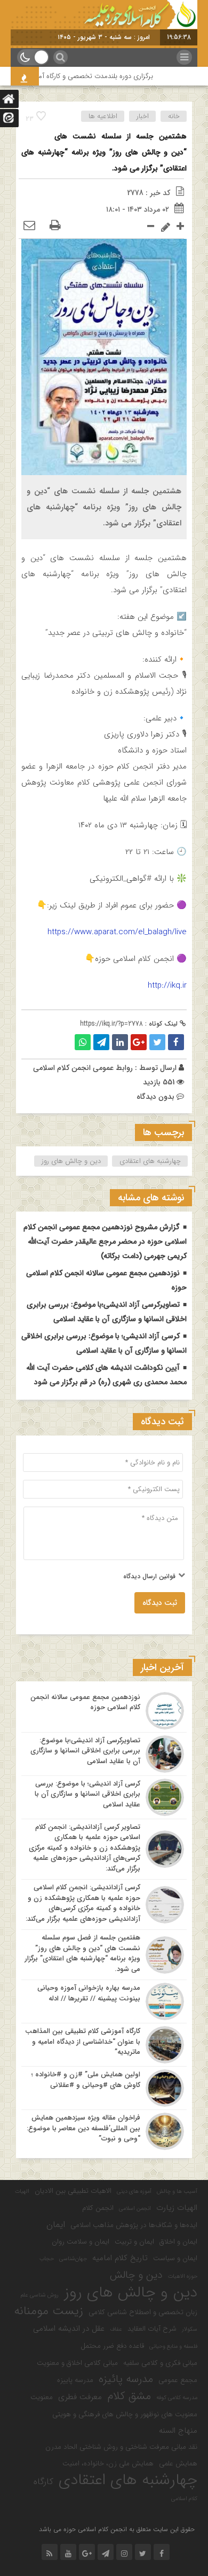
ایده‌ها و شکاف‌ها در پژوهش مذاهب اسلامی (134, 2225)
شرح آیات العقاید (152, 2329)
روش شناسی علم (40, 2295)
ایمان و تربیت (134, 2242)
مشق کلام (129, 2396)
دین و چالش (136, 2275)
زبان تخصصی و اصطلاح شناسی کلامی (143, 2312)
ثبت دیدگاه (160, 1603)
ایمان (56, 2225)
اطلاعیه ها (103, 116)
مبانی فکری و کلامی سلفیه (160, 2363)
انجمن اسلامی (135, 2209)
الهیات (22, 2191)
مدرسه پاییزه (75, 2380)
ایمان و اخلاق (178, 2242)
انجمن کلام (98, 2208)
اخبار (143, 116)
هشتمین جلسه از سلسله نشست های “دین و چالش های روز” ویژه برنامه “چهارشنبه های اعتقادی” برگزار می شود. (104, 152)
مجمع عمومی (178, 2380)
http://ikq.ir (167, 986)
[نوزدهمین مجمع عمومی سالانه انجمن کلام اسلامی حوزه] (104, 1711)
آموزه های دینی (134, 2191)
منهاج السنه (178, 2431)
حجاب (47, 2259)
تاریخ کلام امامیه (120, 2258)
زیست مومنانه (49, 2311)
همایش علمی (178, 2464)
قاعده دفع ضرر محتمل (112, 2346)
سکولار (190, 2329)
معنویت (42, 2397)
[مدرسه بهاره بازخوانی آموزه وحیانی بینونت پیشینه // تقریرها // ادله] (104, 2001)
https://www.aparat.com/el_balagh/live (117, 932)
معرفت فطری (80, 2397)
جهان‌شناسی (73, 2259)
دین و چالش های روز (71, 1161)
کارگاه (43, 2482)
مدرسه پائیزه (126, 2379)
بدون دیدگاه (155, 1097)
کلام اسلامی (184, 2499)
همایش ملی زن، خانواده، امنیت (108, 2464)
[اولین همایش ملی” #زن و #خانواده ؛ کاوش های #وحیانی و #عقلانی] (104, 2088)
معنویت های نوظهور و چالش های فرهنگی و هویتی (125, 2414)
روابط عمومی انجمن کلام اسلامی (83, 1068)
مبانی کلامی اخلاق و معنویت (77, 2363)
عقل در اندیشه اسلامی (69, 2329)
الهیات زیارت (177, 2208)
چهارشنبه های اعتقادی (150, 1161)
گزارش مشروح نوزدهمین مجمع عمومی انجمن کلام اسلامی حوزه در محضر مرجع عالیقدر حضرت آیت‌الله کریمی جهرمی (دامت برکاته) (105, 1242)
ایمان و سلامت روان (81, 2242)
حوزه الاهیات (183, 2276)
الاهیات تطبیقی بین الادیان (73, 2191)
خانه (174, 116)
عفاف (116, 2329)
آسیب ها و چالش (177, 2191)
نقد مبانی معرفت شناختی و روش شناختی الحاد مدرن (121, 2447)
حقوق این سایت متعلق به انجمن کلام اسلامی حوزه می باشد (117, 2529)
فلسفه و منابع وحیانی (173, 2346)
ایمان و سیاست (175, 2258)
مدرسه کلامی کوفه (177, 2398)
